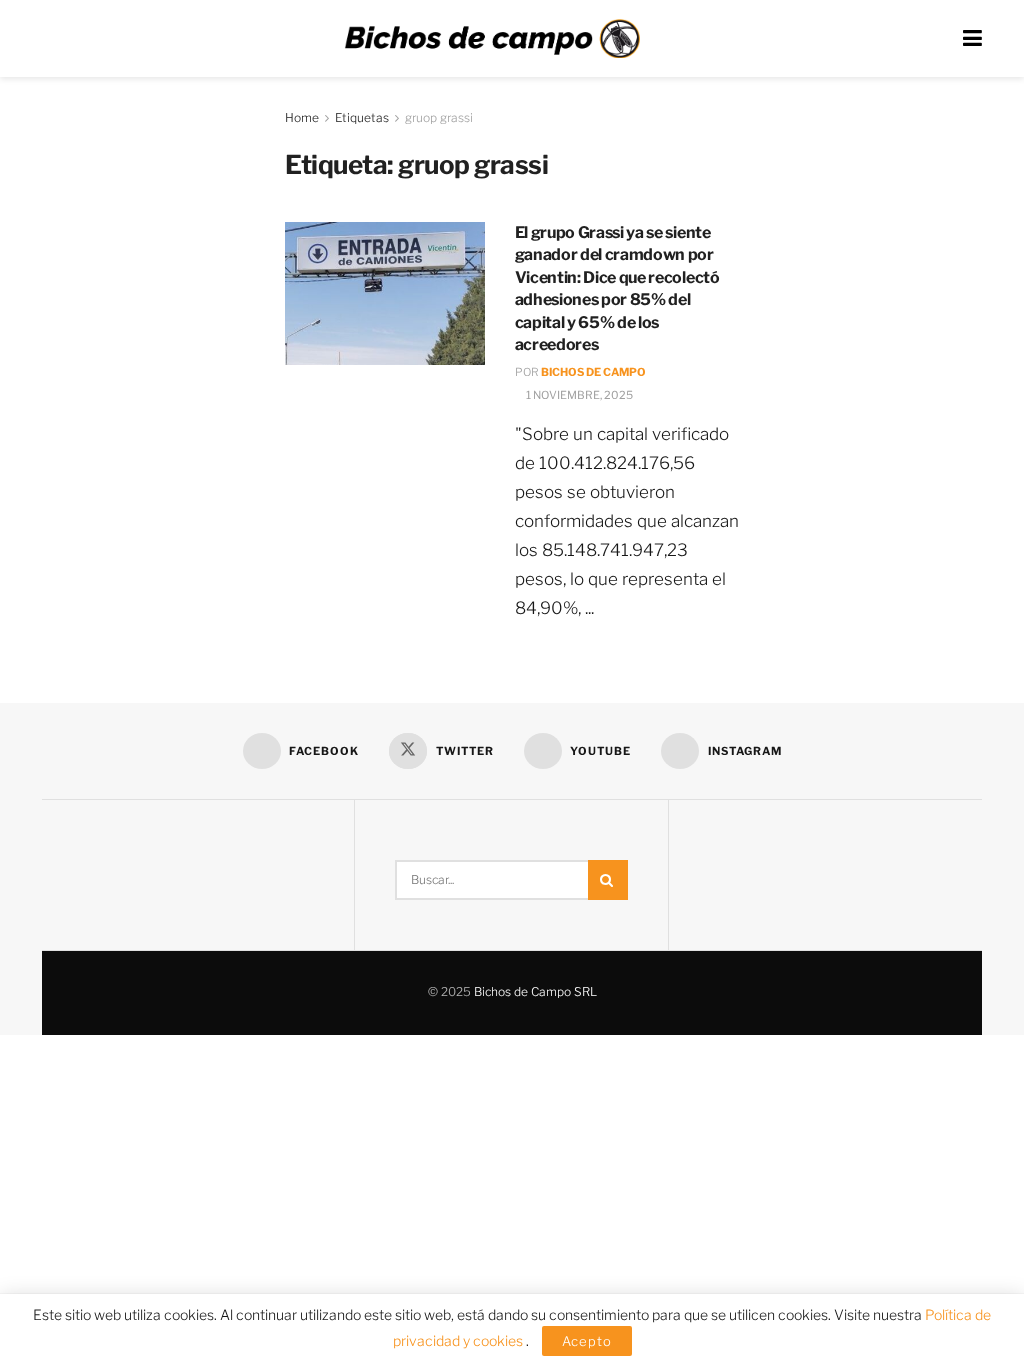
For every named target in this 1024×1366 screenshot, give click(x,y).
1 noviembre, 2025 (578, 395)
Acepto (587, 1341)
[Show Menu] (972, 38)
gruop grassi (439, 117)
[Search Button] (608, 880)
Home (302, 117)
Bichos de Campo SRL (535, 991)
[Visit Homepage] (492, 39)
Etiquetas (362, 117)
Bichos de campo (593, 372)
